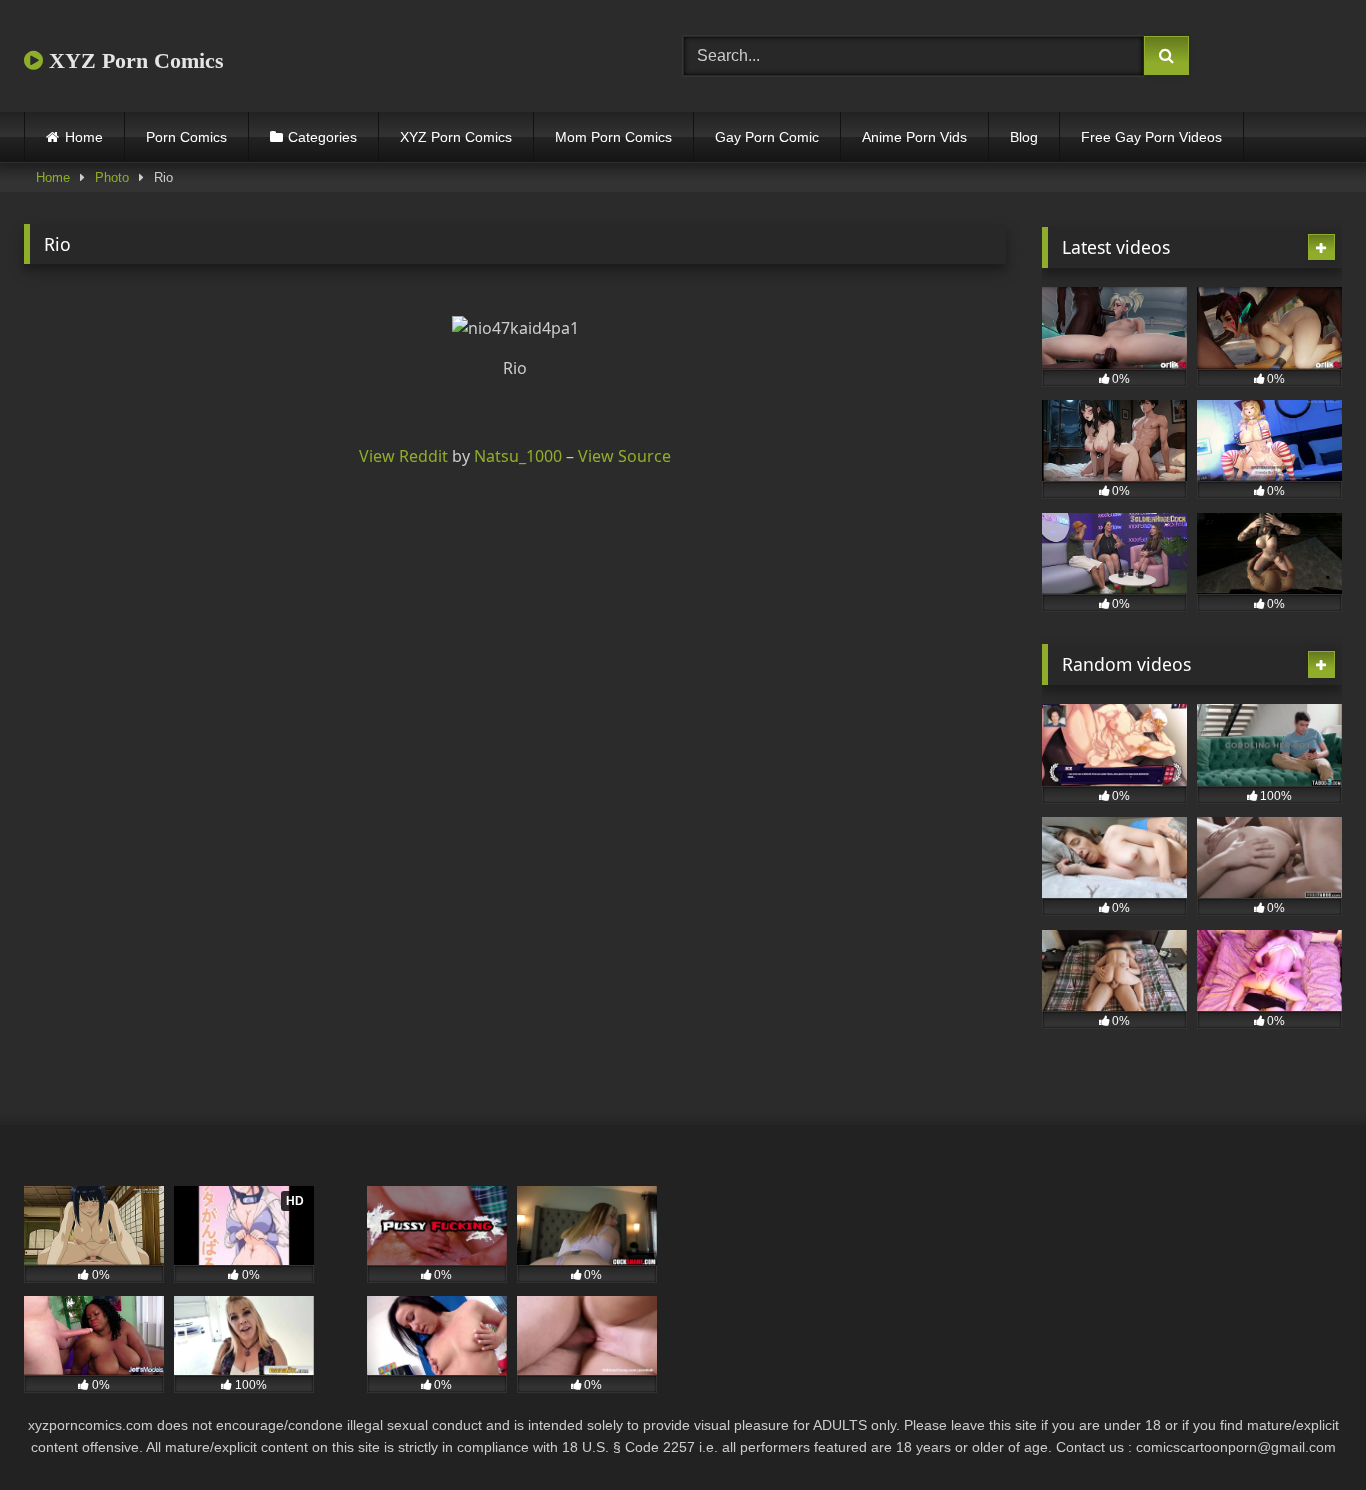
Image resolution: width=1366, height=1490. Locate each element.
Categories (322, 137)
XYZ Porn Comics (133, 60)
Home (84, 137)
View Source (624, 456)
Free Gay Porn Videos (1151, 137)
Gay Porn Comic (767, 137)
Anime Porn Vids (914, 137)
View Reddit (403, 456)
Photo (112, 177)
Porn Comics (186, 137)
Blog (1024, 137)
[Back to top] (1304, 1430)
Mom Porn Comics (613, 137)
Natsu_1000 (518, 456)
